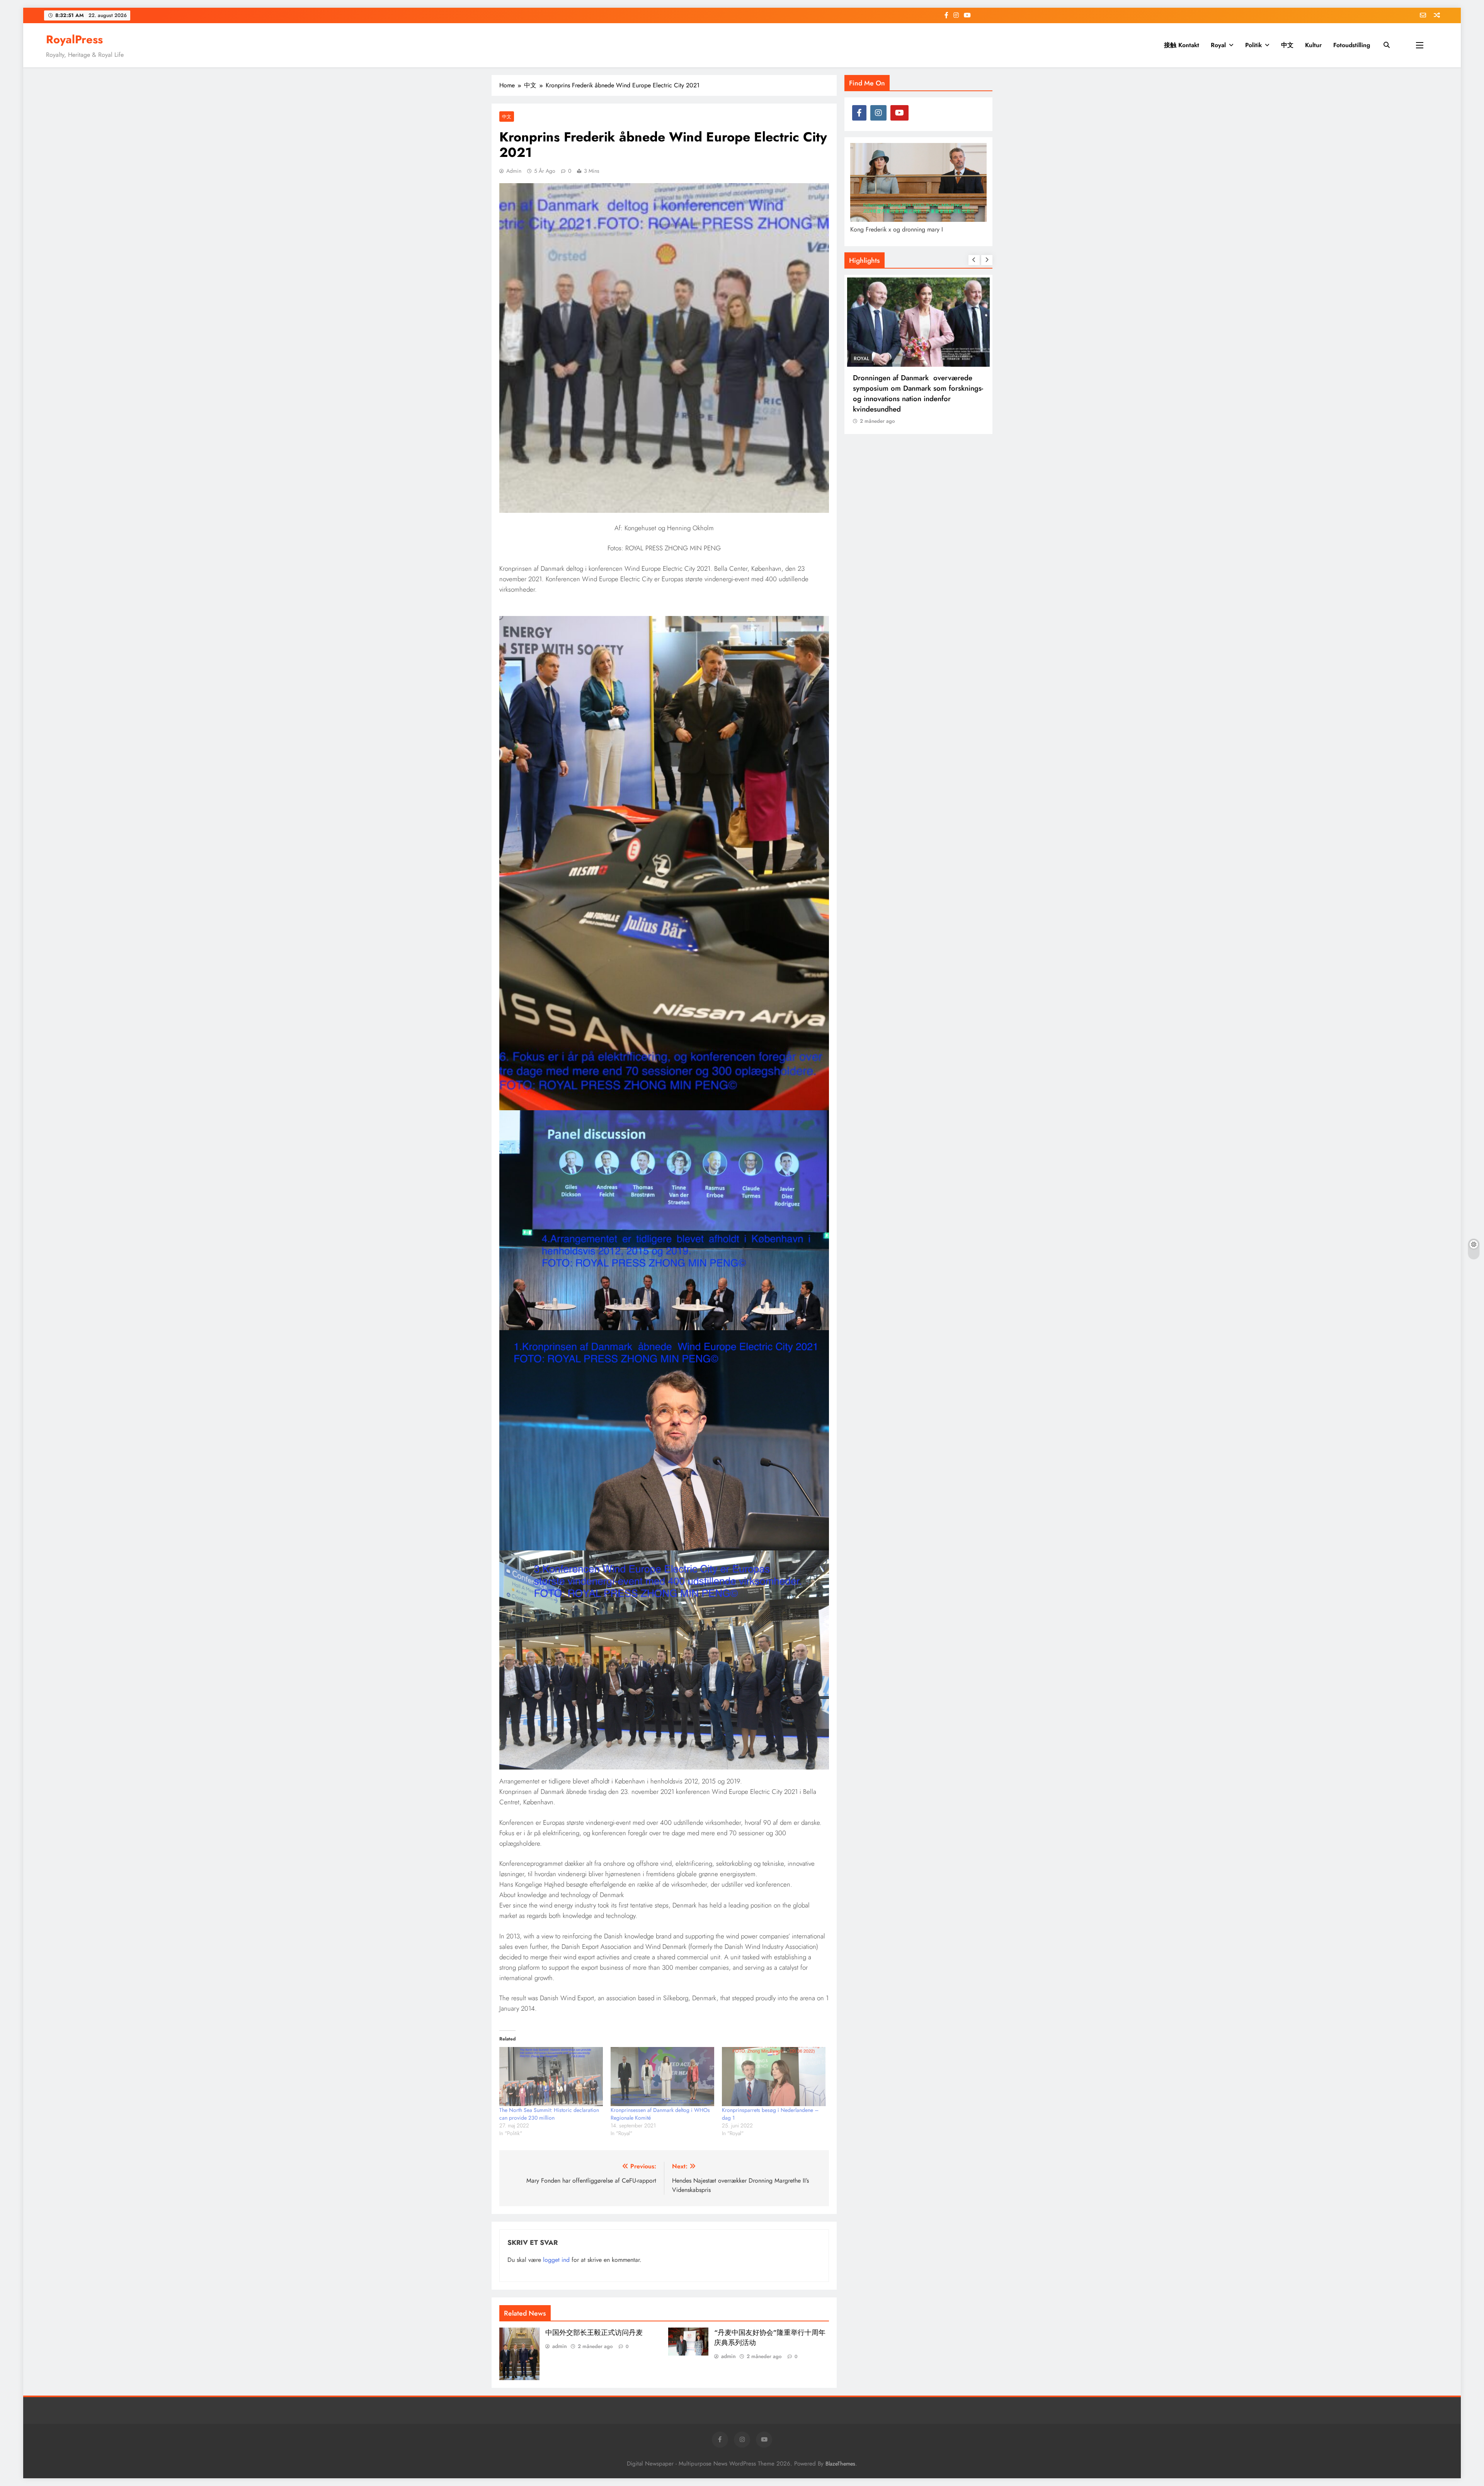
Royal (1218, 45)
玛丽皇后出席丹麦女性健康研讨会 (908, 378)
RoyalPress (74, 39)
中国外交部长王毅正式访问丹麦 (594, 2333)
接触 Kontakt (1182, 45)
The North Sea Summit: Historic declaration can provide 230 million (549, 2114)
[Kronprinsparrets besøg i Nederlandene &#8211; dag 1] (774, 2077)
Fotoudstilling (1352, 45)
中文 (1287, 45)
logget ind (556, 2260)
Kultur (1313, 45)
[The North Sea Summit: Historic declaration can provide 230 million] (551, 2077)
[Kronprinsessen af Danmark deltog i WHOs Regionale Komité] (662, 2077)
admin (514, 171)
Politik (1253, 45)
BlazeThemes (840, 2464)
